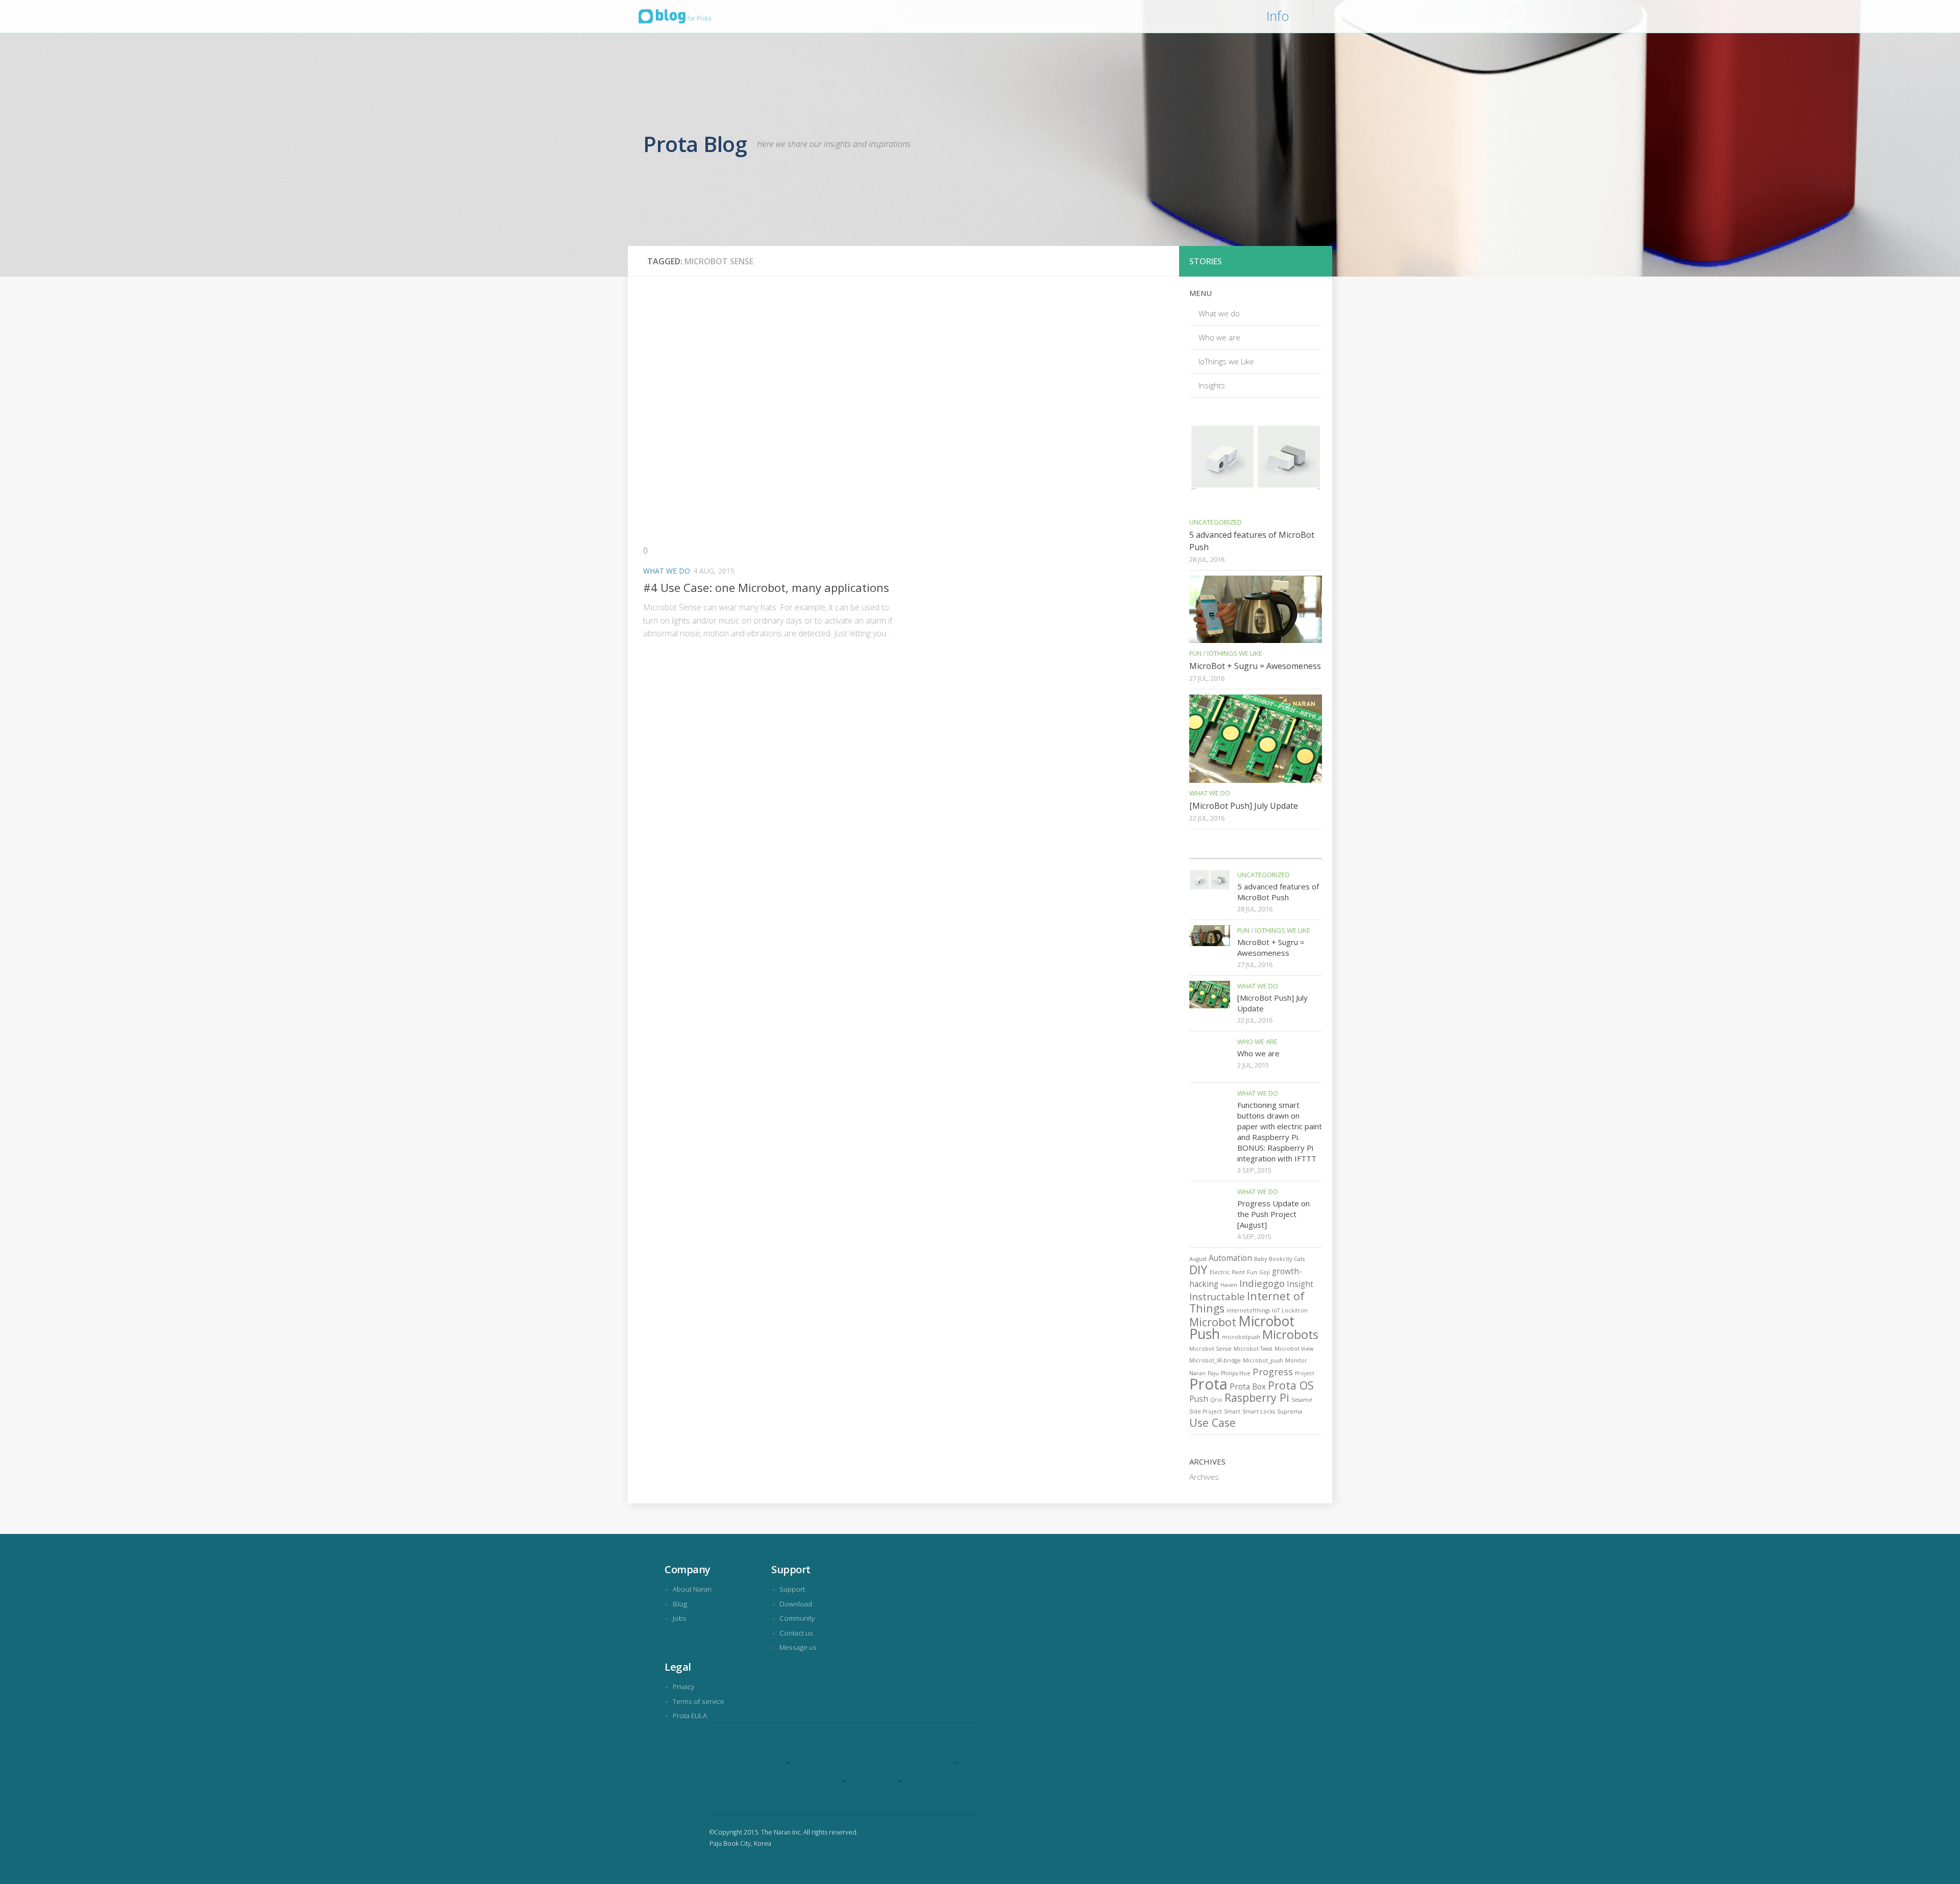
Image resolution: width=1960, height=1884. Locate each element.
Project (1305, 1373)
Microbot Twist (1253, 1349)
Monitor (1296, 1360)
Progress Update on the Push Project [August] (1273, 1214)
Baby (1260, 1259)
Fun (1195, 653)
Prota (1208, 1384)
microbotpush (1241, 1337)
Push (1199, 1399)
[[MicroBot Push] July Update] (1256, 739)
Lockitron (1295, 1310)
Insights (1212, 385)
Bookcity (1280, 1259)
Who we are (1219, 337)
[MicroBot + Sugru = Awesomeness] (1256, 609)
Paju (1213, 1373)
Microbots (1290, 1334)
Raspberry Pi (1257, 1397)
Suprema (1290, 1411)
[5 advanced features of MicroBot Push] (1256, 468)
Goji (1265, 1272)
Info (1278, 16)
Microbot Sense (1210, 1349)
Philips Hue (1236, 1373)
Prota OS (1291, 1385)
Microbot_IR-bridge (1215, 1360)
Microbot (1213, 1322)
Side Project (1206, 1411)
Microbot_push (1263, 1360)
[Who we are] (1210, 1057)
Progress (1273, 1371)
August (1198, 1259)
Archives (1204, 1477)
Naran (1197, 1373)
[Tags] (1305, 854)
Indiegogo (1262, 1283)
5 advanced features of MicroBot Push (1278, 892)
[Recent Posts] (1206, 854)
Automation (1230, 1258)
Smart (1232, 1411)
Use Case (1212, 1422)
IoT (1276, 1310)
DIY (1198, 1270)
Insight (1300, 1284)
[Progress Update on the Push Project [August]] (1210, 1207)
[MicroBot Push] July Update (1244, 806)
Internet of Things (1247, 1302)
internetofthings (1248, 1310)
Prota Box (1248, 1386)
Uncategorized (1216, 522)
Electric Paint (1227, 1272)
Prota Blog (695, 144)
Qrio (1216, 1400)
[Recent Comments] (1272, 854)
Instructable (1217, 1296)
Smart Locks (1259, 1411)
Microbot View (1294, 1349)
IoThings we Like (1226, 361)
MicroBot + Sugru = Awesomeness (1255, 666)
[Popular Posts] (1239, 854)
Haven (1229, 1285)
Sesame (1302, 1400)
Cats (1299, 1259)
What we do (667, 571)
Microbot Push (1242, 1328)
